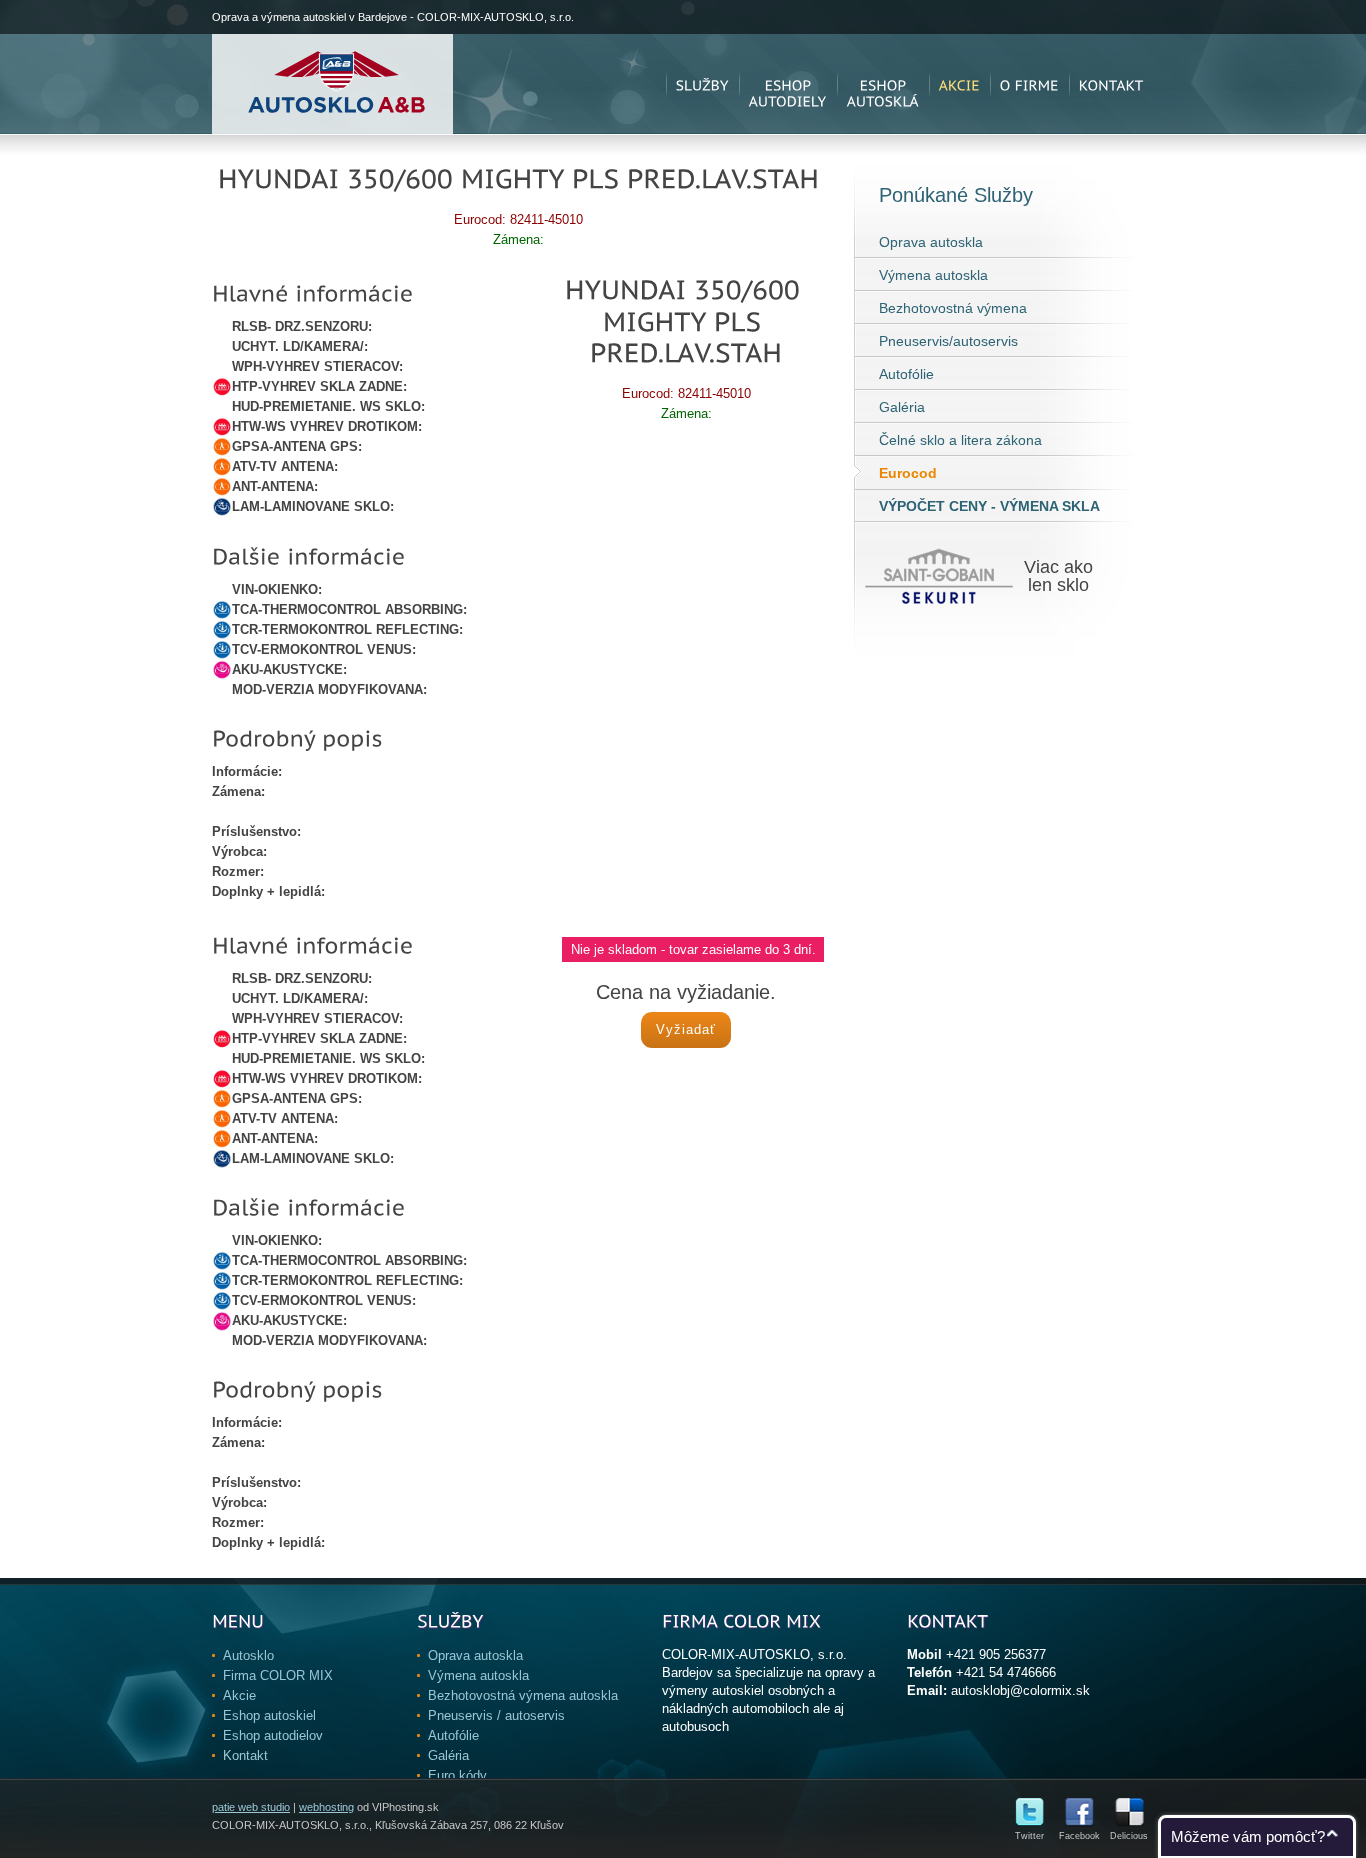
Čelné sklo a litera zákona (960, 440)
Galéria (902, 407)
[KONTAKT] (1111, 84)
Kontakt (245, 1755)
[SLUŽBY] (702, 84)
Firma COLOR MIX (278, 1675)
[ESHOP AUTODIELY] (788, 84)
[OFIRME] (1029, 84)
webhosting (326, 1807)
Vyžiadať (686, 1029)
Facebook (1079, 1836)
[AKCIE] (959, 84)
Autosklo (248, 1655)
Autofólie (906, 374)
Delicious (1129, 1836)
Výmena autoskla (933, 275)
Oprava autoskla (931, 242)
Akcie (239, 1695)
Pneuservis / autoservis (496, 1715)
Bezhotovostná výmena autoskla (523, 1695)
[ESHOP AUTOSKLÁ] (883, 84)
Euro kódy (457, 1775)
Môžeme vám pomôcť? (1248, 1836)
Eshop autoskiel (269, 1715)
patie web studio (251, 1807)
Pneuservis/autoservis (948, 341)
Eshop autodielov (273, 1735)
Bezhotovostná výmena (953, 308)
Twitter (1029, 1836)
